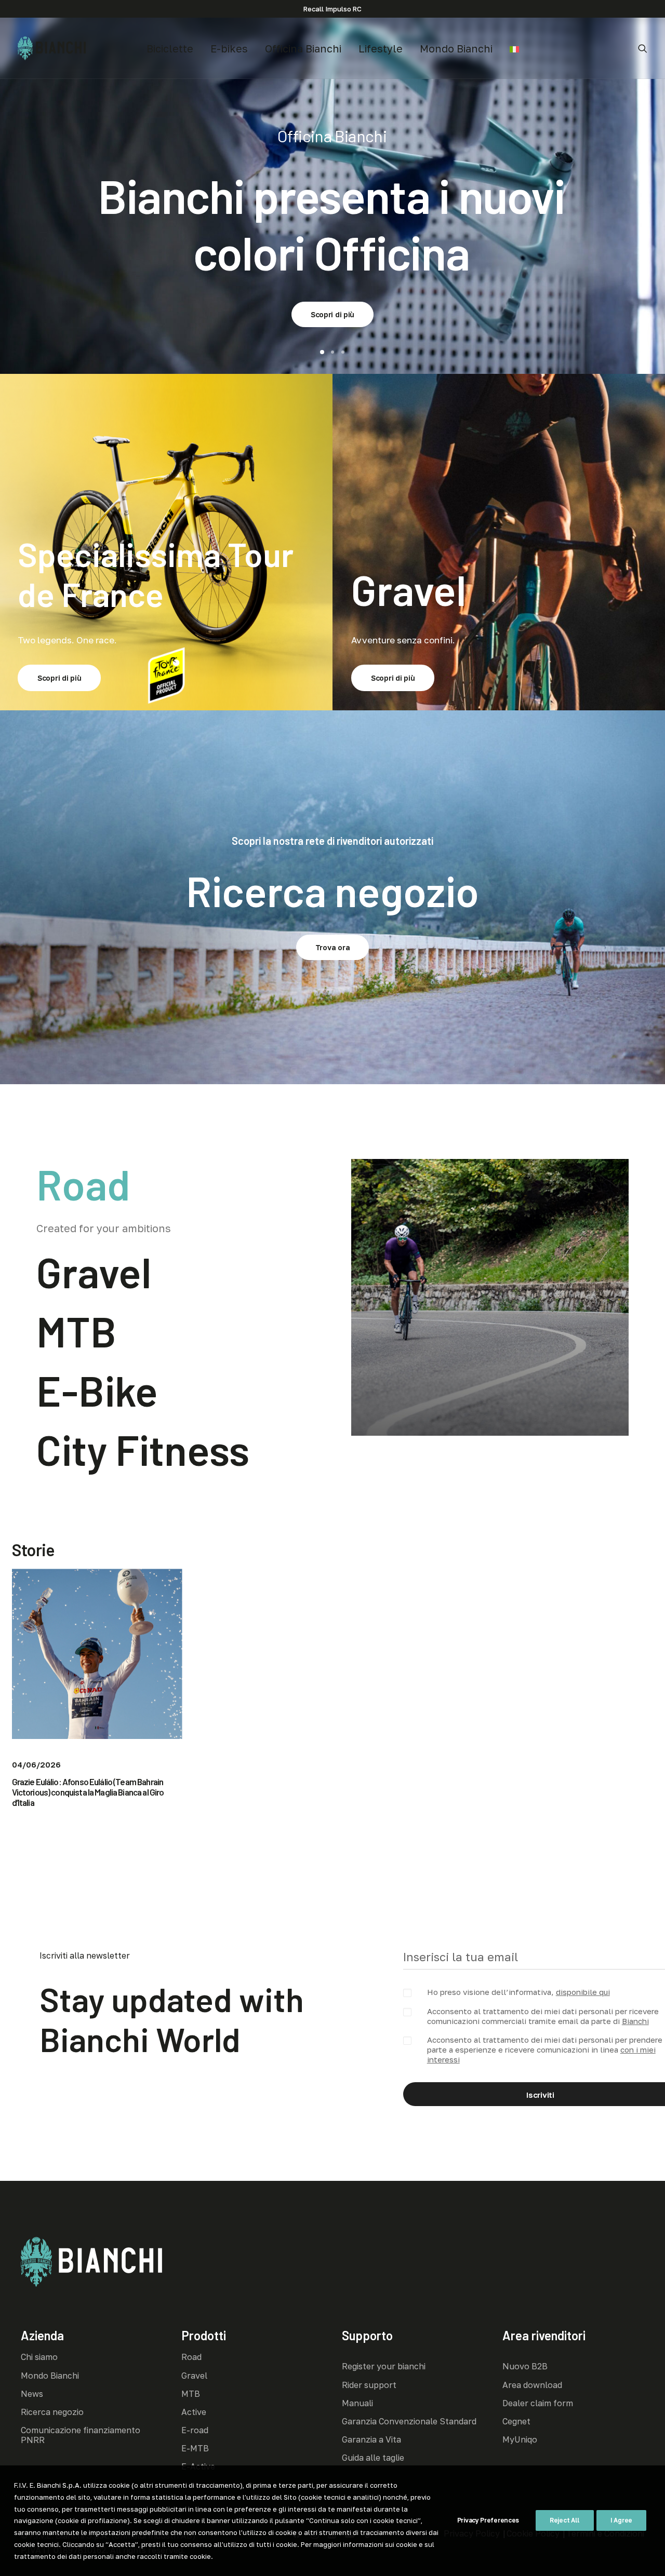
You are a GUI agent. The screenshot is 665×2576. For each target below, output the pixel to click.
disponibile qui (583, 1992)
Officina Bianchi (303, 48)
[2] (332, 352)
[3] (341, 352)
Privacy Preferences (488, 2520)
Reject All (565, 2520)
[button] (643, 48)
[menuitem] (170, 48)
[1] (324, 352)
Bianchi (635, 2021)
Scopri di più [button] (332, 283)
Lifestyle (381, 48)
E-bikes (229, 48)
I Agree (621, 2520)
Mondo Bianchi (456, 48)
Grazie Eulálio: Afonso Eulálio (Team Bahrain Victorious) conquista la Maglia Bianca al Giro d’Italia (88, 1792)
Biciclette (170, 48)
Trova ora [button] (332, 947)
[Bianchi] (52, 48)
